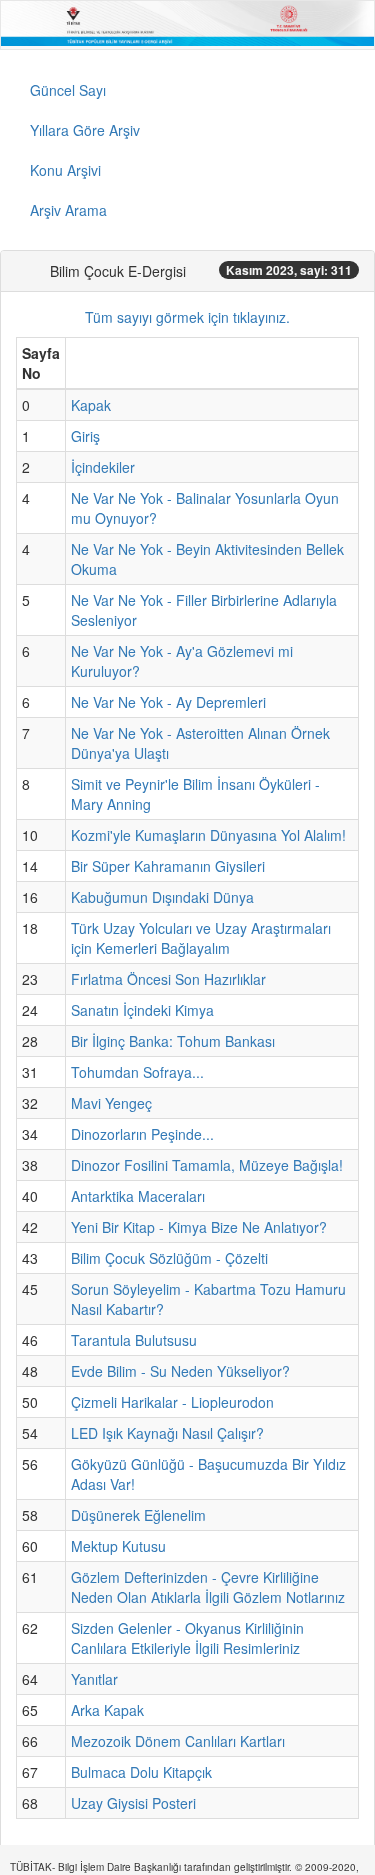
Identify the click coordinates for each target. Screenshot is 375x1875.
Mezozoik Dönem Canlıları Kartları (178, 1741)
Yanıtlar (94, 1679)
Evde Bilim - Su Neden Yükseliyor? (180, 1371)
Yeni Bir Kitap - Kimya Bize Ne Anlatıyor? (199, 1227)
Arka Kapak (107, 1710)
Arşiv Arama (68, 210)
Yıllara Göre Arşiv (85, 130)
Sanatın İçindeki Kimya (142, 1010)
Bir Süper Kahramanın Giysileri (168, 866)
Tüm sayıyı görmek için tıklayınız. (187, 317)
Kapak (91, 405)
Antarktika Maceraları (138, 1196)
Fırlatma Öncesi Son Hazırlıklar (168, 979)
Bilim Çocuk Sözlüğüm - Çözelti (169, 1258)
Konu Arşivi (65, 170)
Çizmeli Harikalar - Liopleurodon (172, 1402)
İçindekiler (103, 467)
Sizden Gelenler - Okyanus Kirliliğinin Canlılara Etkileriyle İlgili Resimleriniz (187, 1638)
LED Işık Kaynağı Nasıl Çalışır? (167, 1433)
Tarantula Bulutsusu (134, 1340)
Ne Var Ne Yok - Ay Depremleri (168, 702)
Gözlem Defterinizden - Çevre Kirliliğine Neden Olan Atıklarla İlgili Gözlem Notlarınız (208, 1587)
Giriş (85, 436)
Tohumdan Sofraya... (137, 1072)
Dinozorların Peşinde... (142, 1134)
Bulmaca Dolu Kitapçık (141, 1772)
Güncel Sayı (68, 90)
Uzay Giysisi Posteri (133, 1803)
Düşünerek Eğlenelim (138, 1515)
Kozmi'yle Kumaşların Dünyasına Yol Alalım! (208, 835)
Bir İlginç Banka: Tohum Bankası (173, 1041)
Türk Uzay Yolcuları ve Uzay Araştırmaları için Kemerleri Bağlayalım (201, 938)
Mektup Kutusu (118, 1546)
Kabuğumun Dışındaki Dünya (162, 897)
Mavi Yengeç (111, 1103)
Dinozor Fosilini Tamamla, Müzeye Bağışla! (207, 1165)
